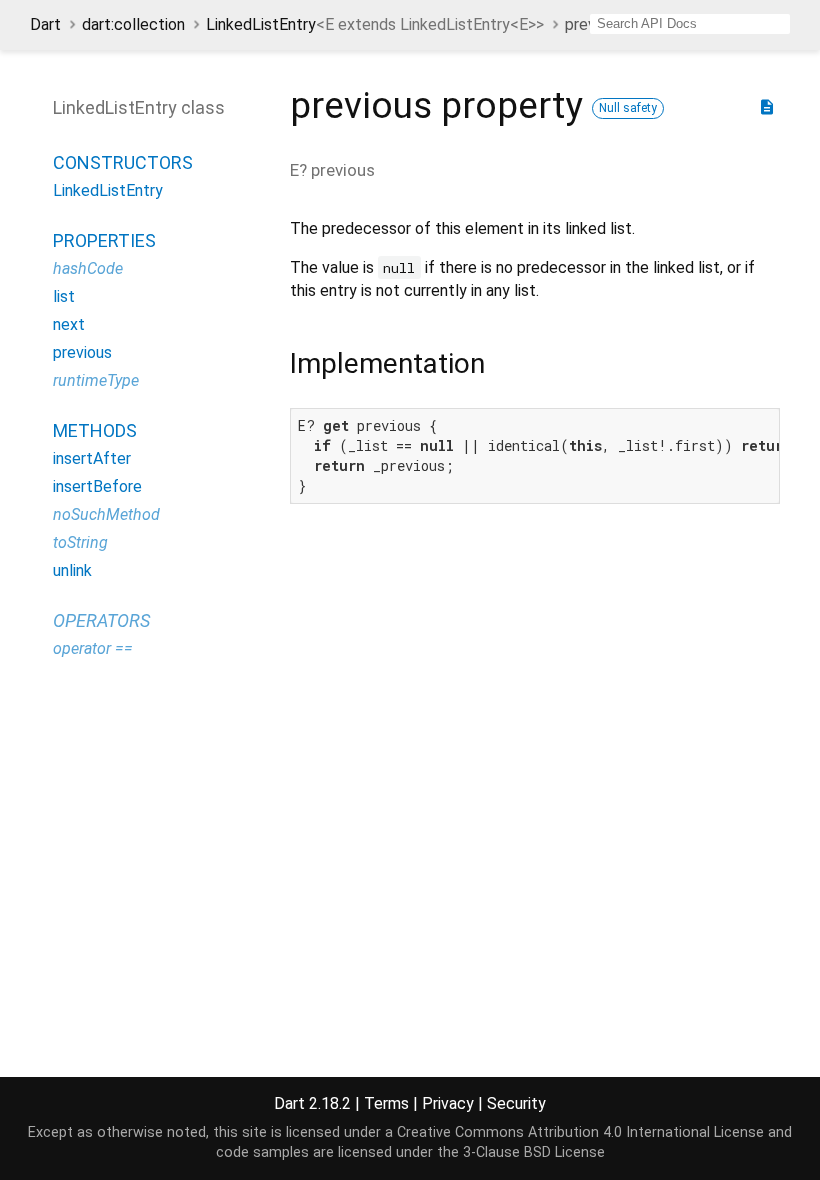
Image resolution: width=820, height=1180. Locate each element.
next (69, 324)
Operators (101, 620)
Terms (386, 1103)
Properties (104, 240)
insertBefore (97, 486)
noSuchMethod (106, 514)
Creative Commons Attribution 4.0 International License (580, 1132)
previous (82, 352)
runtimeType (96, 380)
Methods (95, 430)
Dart (45, 24)
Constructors (123, 162)
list (64, 296)
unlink (72, 570)
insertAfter (92, 458)
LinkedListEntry (375, 24)
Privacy (448, 1103)
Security (516, 1103)
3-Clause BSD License (534, 1152)
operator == (93, 648)
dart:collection (133, 24)
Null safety (628, 108)
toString (80, 542)
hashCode (88, 268)
